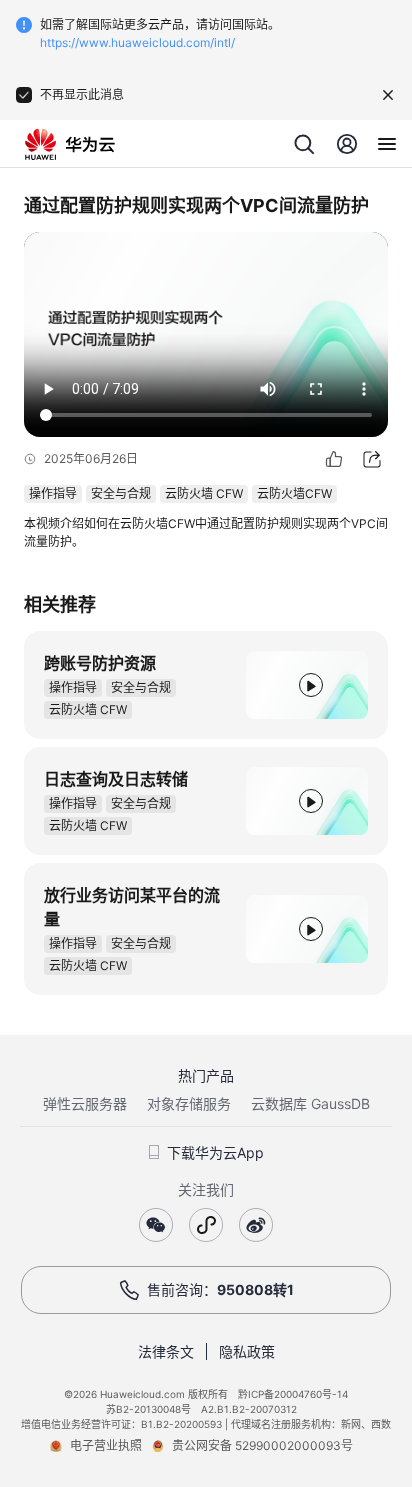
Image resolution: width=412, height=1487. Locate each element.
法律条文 (166, 1351)
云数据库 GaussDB (310, 1103)
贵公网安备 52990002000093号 (262, 1445)
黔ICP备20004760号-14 (293, 1394)
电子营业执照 (106, 1445)
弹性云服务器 (85, 1103)
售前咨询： (220, 1289)
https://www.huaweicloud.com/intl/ (137, 42)
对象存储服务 (189, 1103)
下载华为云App (215, 1152)
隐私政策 (247, 1351)
